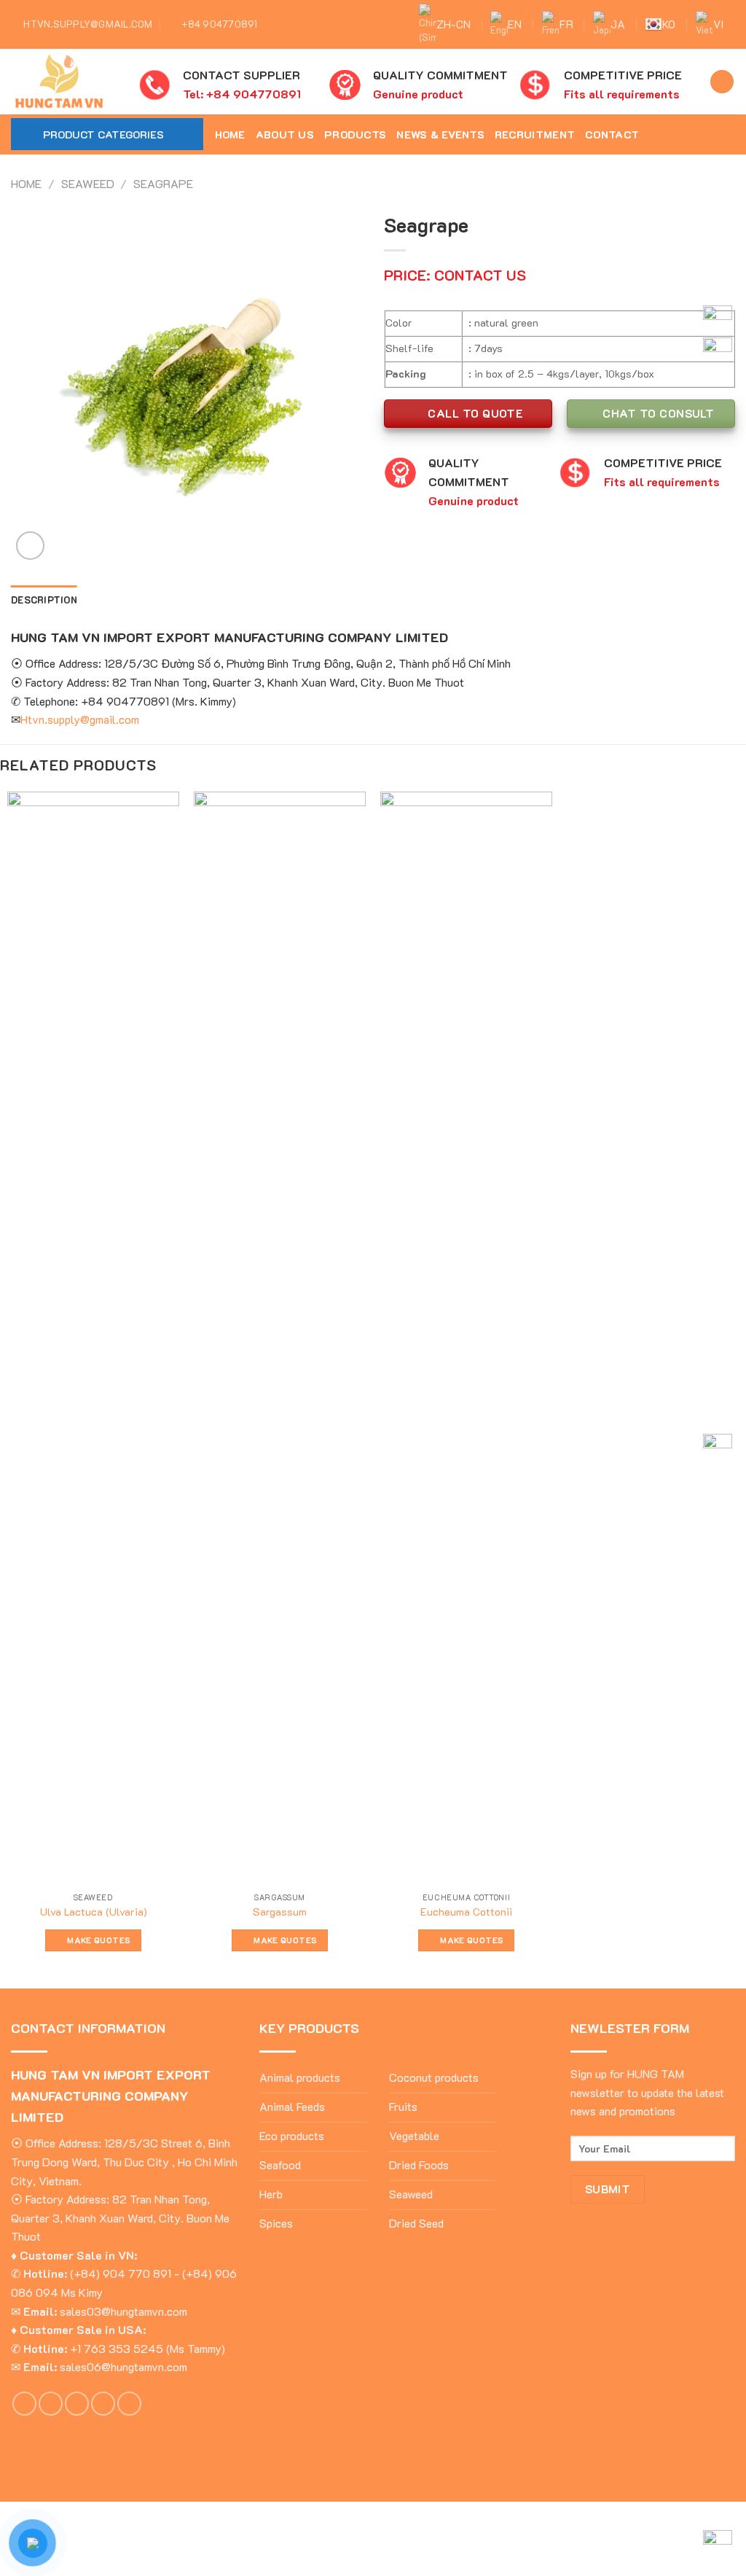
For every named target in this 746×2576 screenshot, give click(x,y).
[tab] (44, 600)
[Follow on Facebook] (669, 134)
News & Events (440, 134)
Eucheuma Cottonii (466, 1912)
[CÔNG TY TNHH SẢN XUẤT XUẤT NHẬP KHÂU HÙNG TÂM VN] (64, 82)
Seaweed (88, 183)
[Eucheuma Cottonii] (466, 1338)
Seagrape (163, 183)
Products (355, 134)
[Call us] (103, 2404)
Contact (612, 134)
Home (230, 134)
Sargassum (280, 1912)
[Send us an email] (77, 2404)
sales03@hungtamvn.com (123, 2311)
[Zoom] (30, 546)
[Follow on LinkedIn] (129, 2404)
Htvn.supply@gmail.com (80, 719)
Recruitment (535, 134)
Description (44, 600)
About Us (285, 134)
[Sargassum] (280, 1338)
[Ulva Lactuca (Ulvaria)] (93, 1338)
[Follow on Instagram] (688, 134)
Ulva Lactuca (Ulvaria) (94, 1912)
